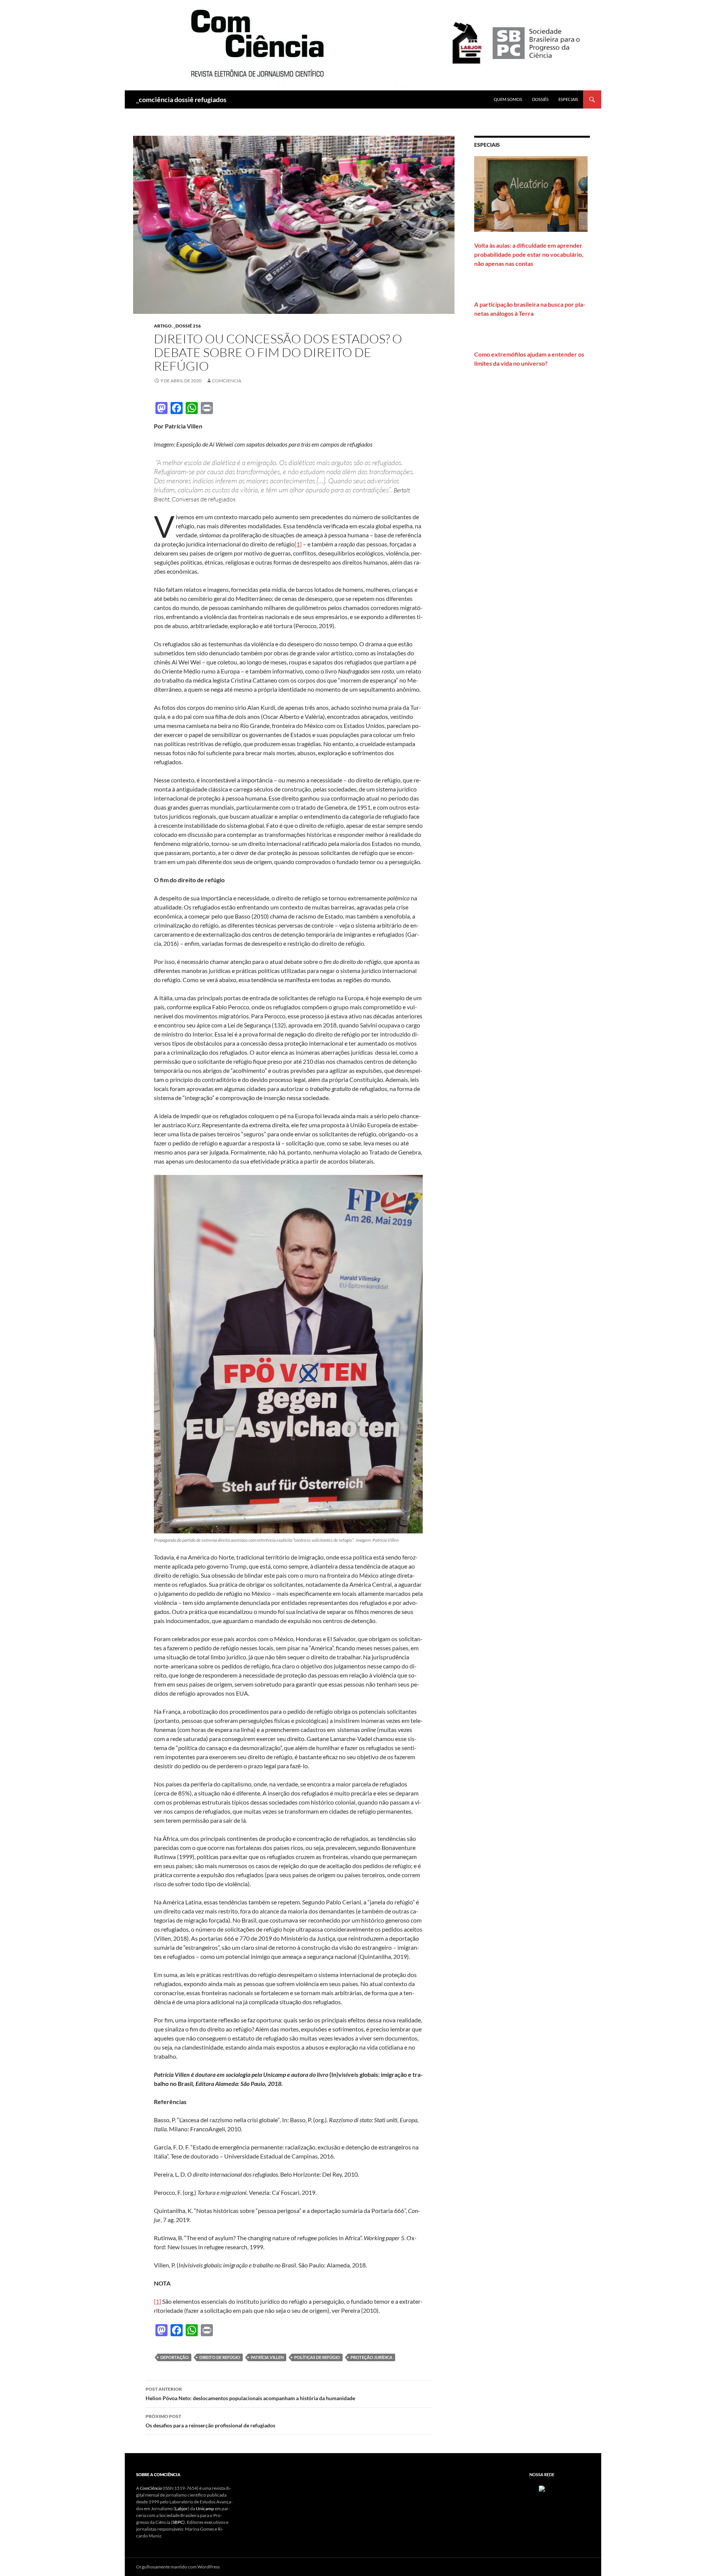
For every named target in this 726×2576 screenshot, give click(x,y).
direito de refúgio (220, 2357)
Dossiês (540, 99)
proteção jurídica (372, 2357)
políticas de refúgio (317, 2357)
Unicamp (205, 2508)
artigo (163, 326)
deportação (175, 2357)
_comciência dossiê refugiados (181, 99)
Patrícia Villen (267, 2357)
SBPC (178, 2522)
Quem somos (508, 99)
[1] (298, 544)
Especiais (568, 99)
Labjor (181, 2508)
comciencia (227, 381)
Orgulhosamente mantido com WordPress (178, 2567)
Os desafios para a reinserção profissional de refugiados (210, 2421)
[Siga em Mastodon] (542, 2488)
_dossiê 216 (187, 326)
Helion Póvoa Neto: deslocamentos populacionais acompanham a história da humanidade (250, 2394)
